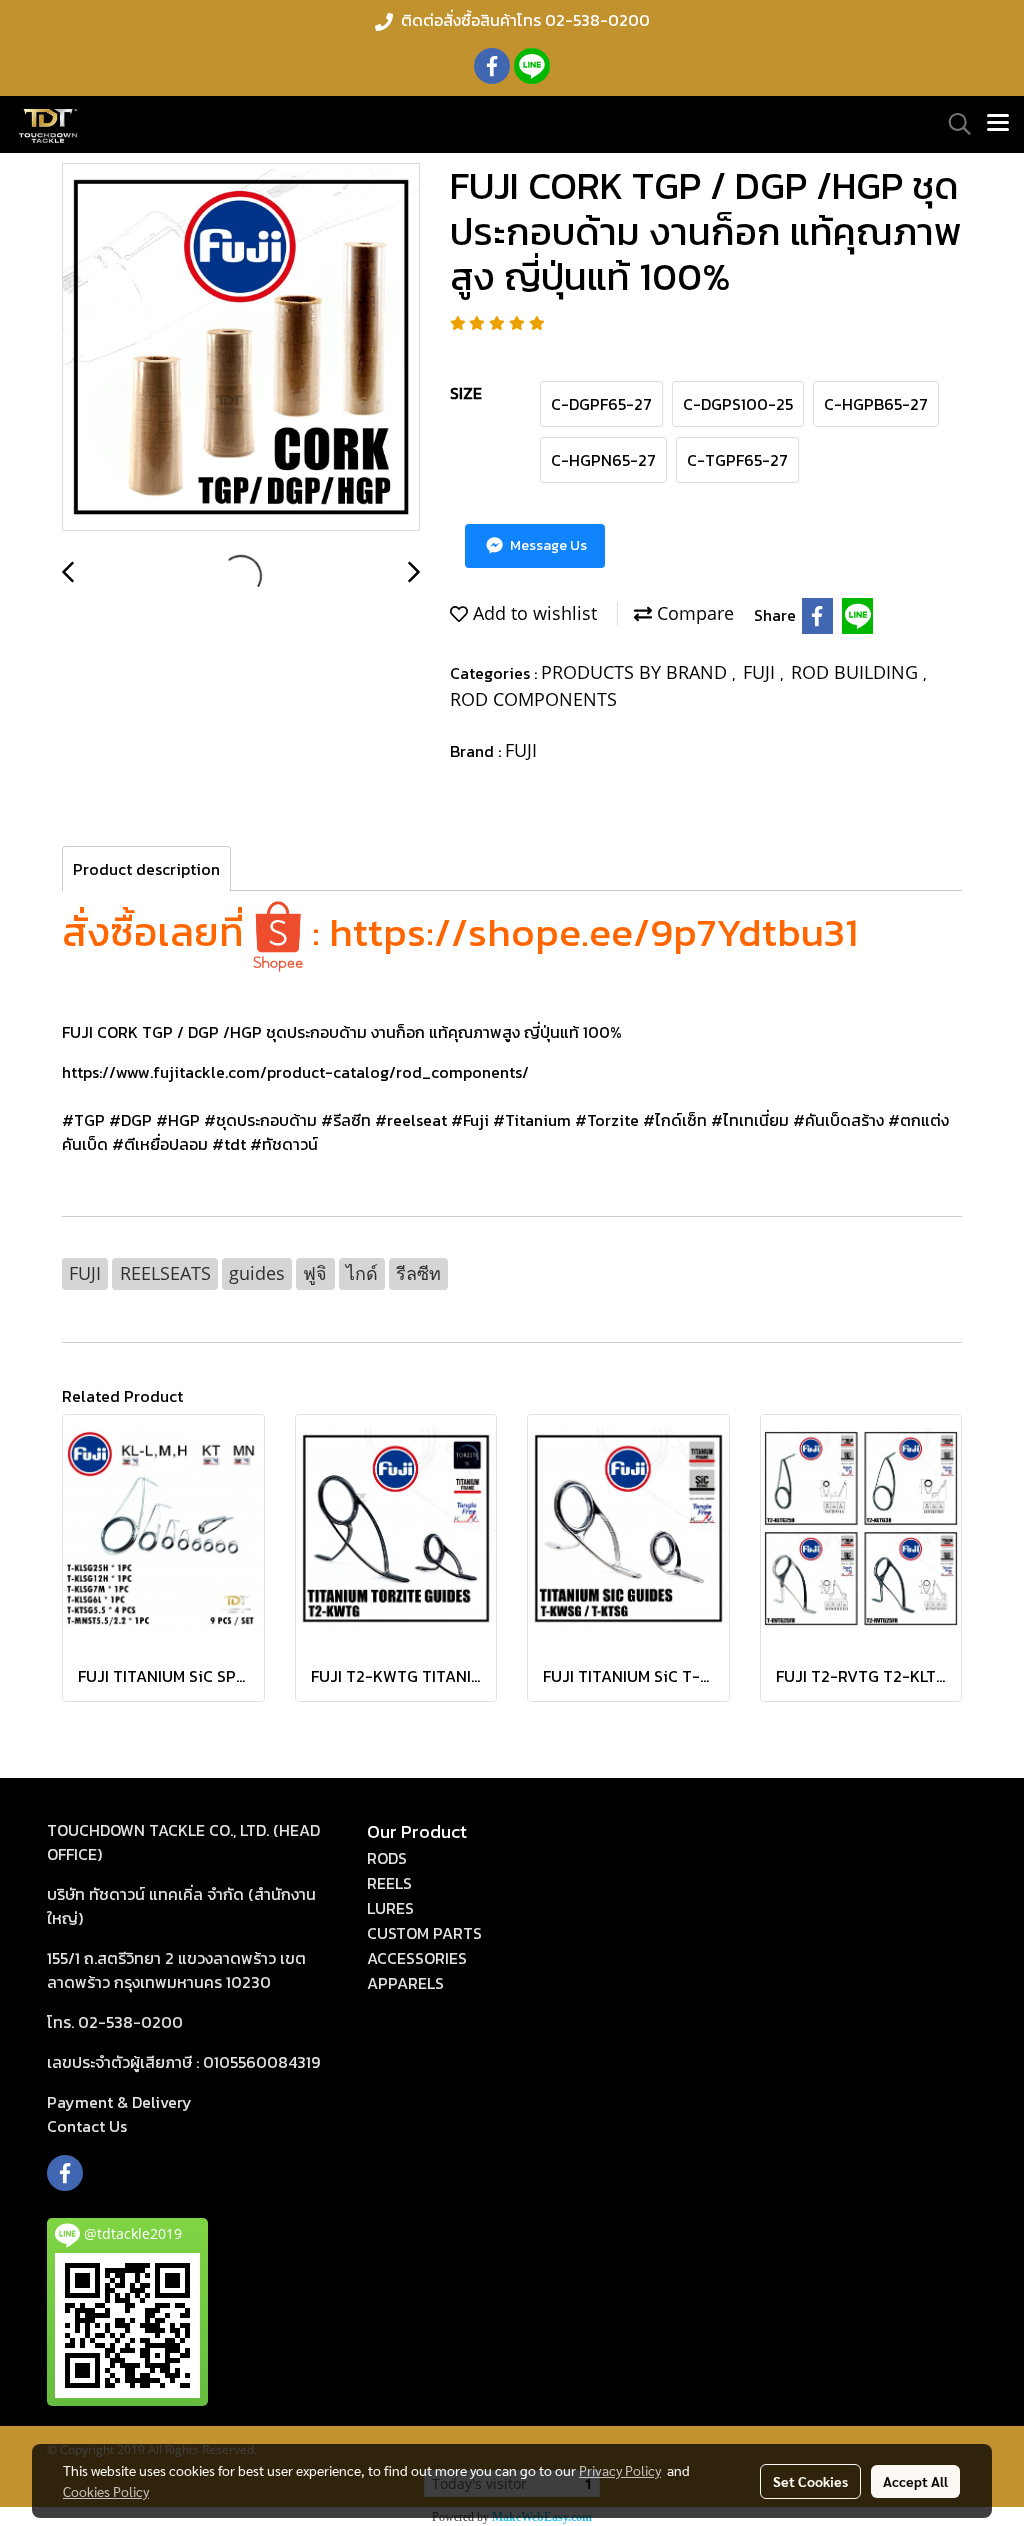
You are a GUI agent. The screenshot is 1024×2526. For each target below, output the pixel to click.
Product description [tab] (146, 869)
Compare (693, 613)
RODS (387, 1858)
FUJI (761, 672)
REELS (389, 1883)
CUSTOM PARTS (424, 1933)
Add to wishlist (532, 613)
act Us (87, 2126)
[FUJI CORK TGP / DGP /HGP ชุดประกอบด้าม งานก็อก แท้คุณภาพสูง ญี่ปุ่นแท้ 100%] (241, 348)
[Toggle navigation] (998, 124)
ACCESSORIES (417, 1958)
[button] (953, 124)
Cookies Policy (106, 2491)
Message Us (547, 545)
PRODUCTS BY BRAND (636, 672)
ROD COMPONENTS (533, 699)
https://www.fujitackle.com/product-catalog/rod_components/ (295, 1072)
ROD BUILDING (857, 672)
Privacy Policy (620, 2470)
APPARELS (405, 1983)
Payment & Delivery (119, 2102)
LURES (390, 1908)
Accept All (915, 2481)
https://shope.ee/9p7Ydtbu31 (593, 932)
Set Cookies (810, 2481)
